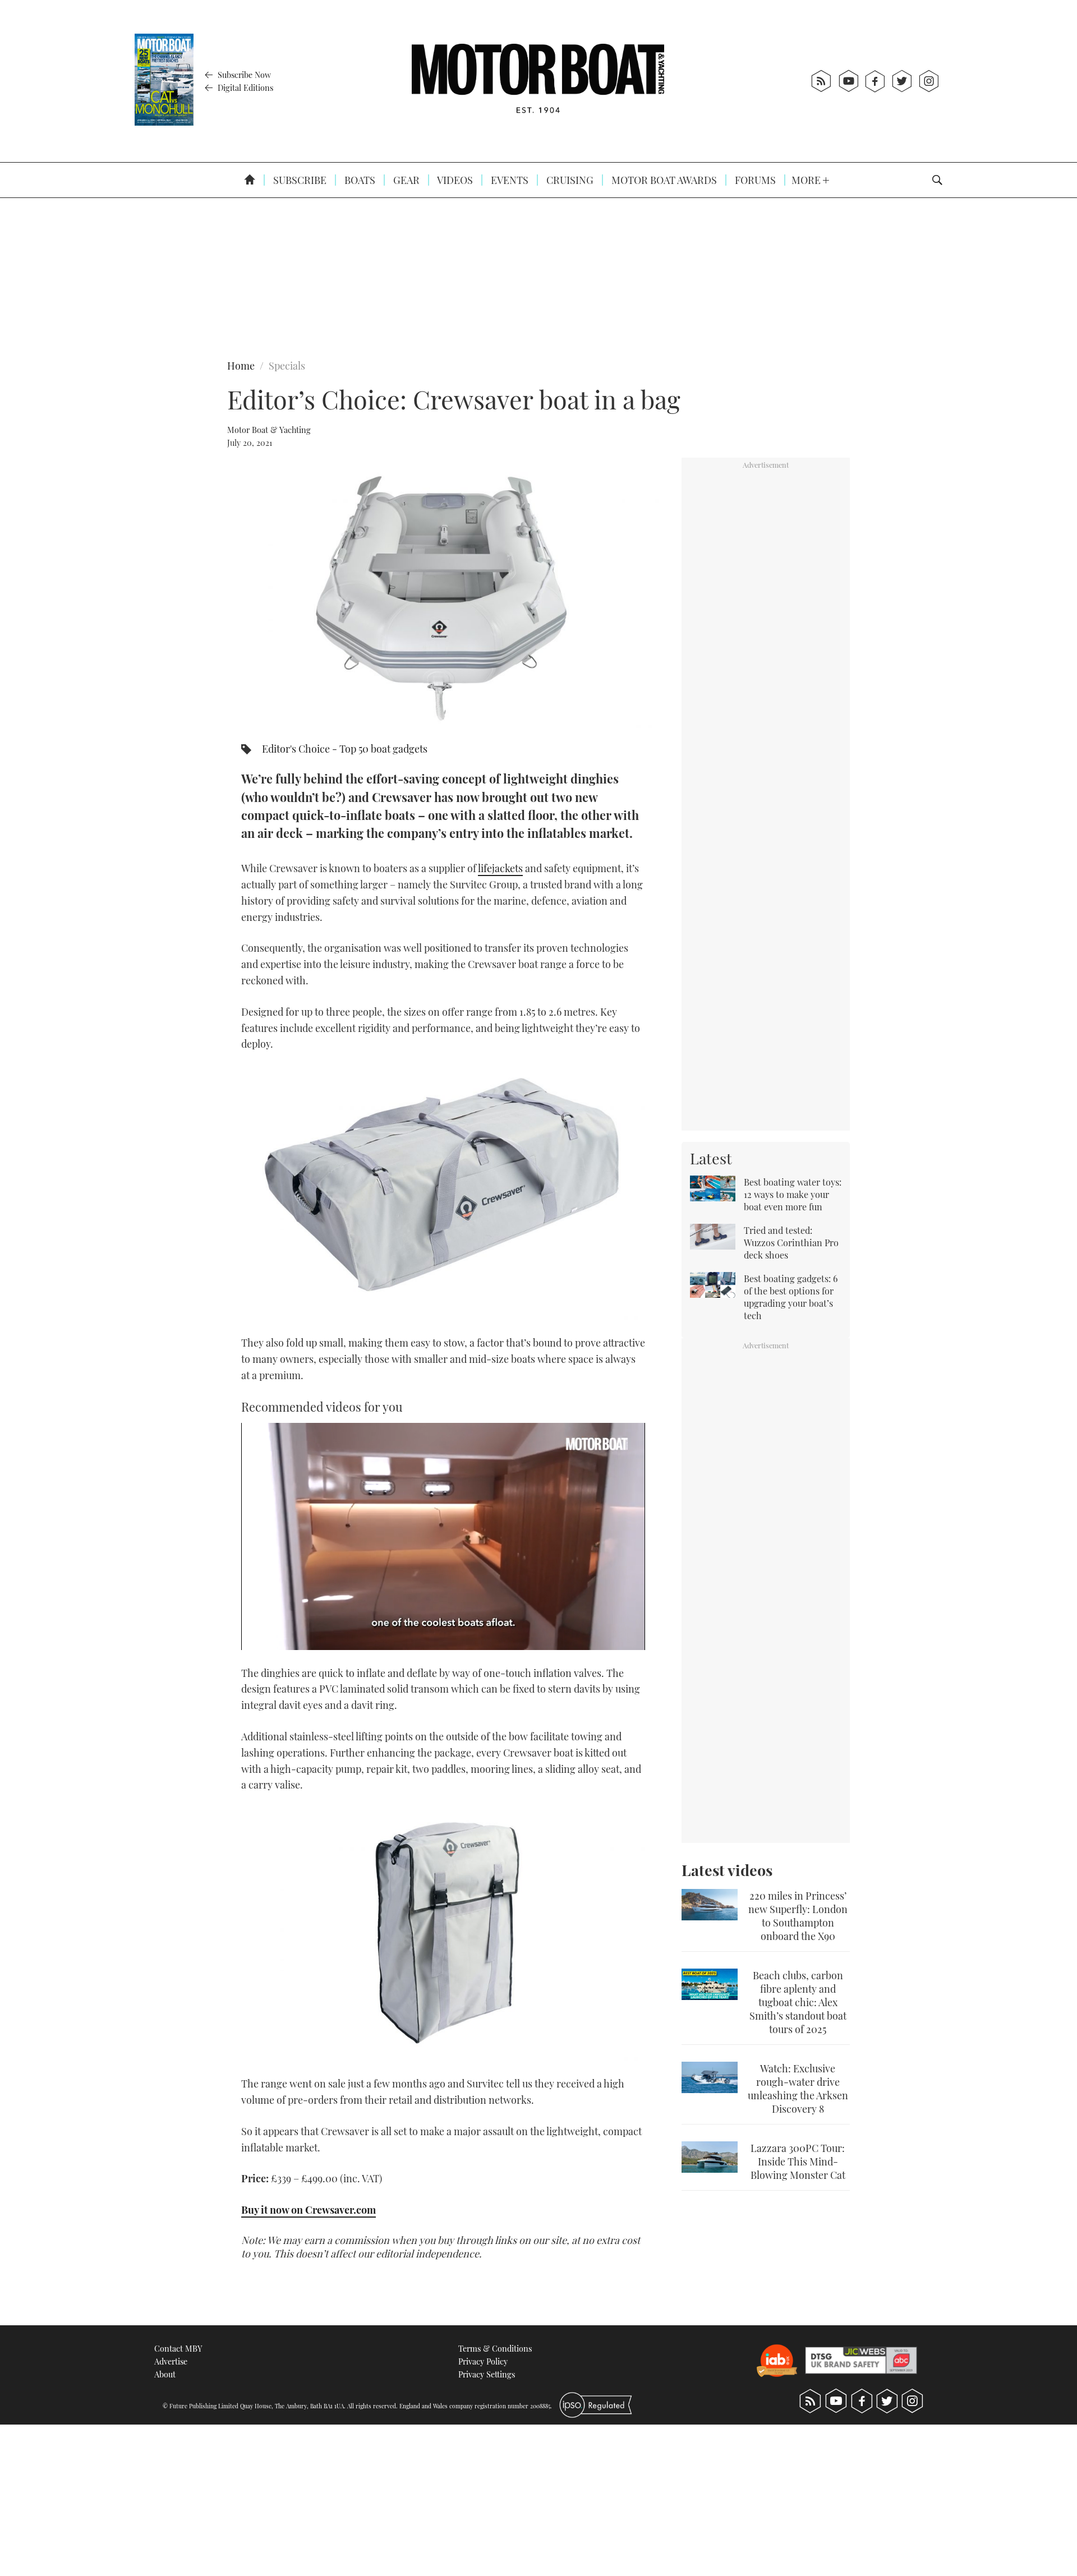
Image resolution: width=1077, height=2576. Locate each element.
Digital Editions (244, 87)
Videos (454, 180)
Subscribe (299, 180)
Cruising (569, 180)
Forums (754, 180)
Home (241, 366)
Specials (287, 366)
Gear (405, 180)
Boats (359, 180)
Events (508, 180)
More (807, 180)
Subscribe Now (243, 75)
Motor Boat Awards (663, 180)
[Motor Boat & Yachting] (538, 81)
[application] (443, 1536)
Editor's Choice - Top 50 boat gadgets (345, 749)
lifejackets (500, 868)
